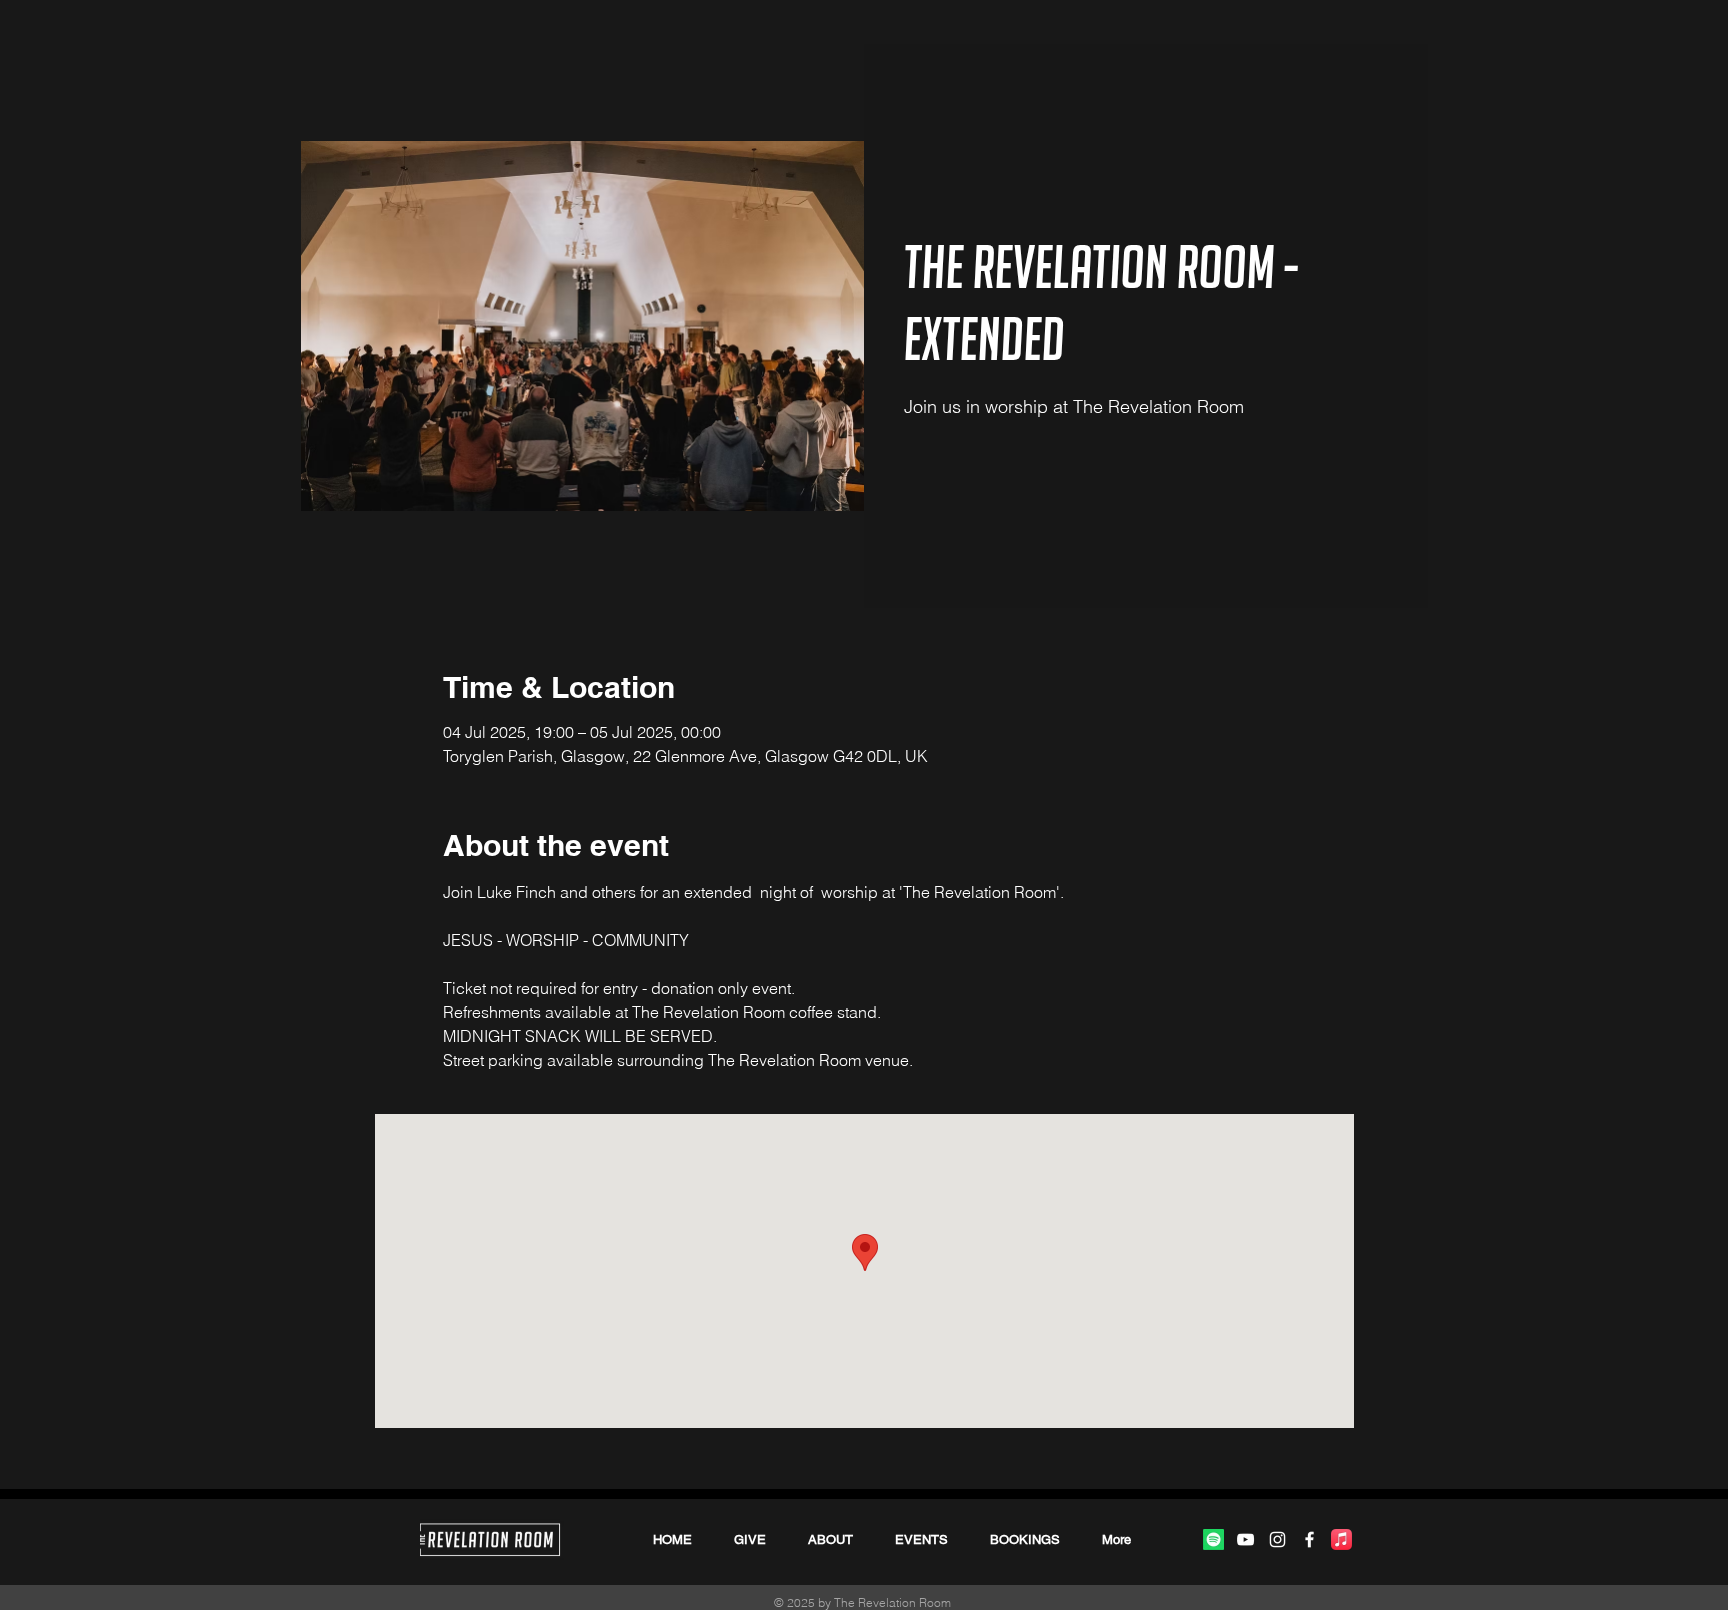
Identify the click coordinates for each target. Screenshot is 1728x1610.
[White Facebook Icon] (1309, 1539)
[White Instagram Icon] (1277, 1539)
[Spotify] (1213, 1539)
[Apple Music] (1341, 1539)
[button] (1025, 1539)
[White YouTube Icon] (1245, 1539)
